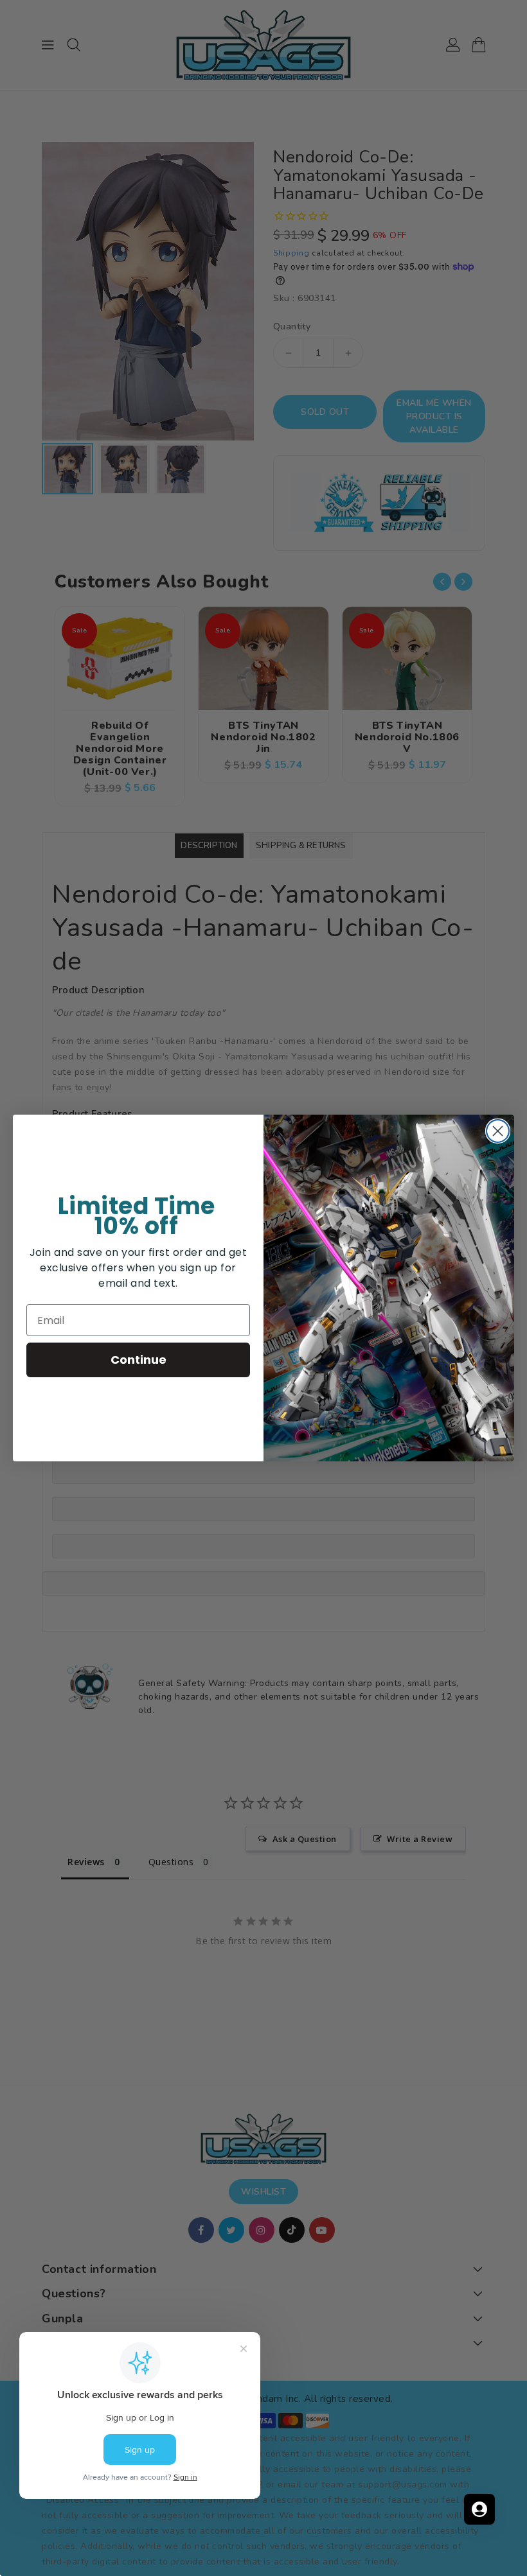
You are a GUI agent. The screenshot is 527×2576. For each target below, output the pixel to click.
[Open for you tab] (479, 2509)
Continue (138, 1360)
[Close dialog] (498, 1131)
